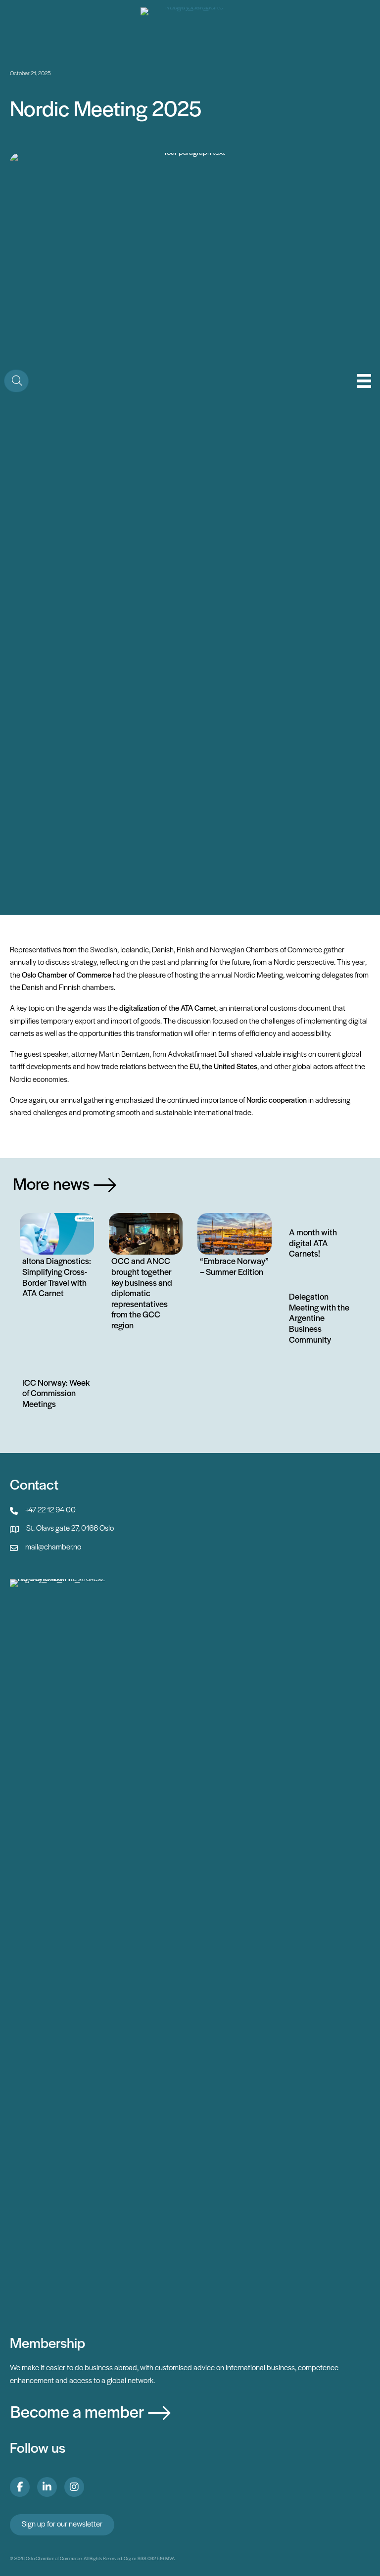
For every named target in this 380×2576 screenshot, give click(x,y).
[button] (16, 381)
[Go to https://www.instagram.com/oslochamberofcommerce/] (74, 2487)
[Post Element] (57, 1258)
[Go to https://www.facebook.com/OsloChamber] (20, 2487)
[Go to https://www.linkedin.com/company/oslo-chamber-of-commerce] (47, 2487)
